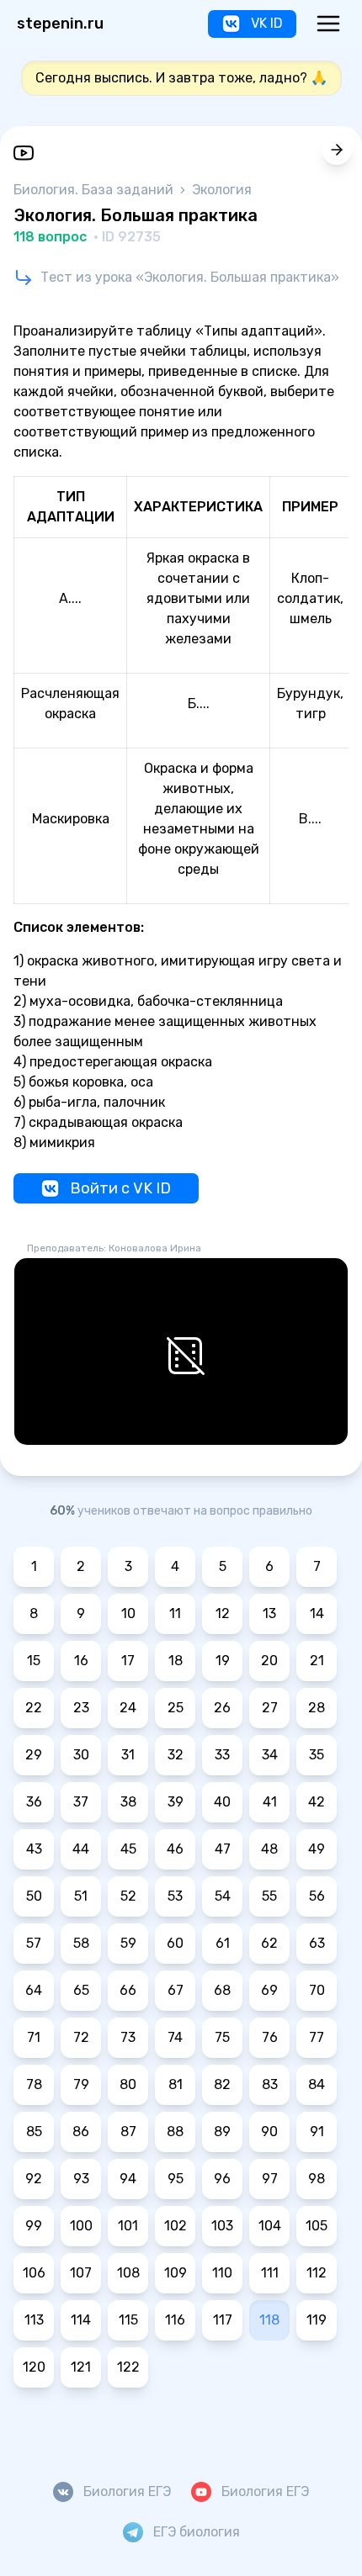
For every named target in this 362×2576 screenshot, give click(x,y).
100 (81, 2226)
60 (175, 1943)
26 (222, 1708)
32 (176, 1755)
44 (81, 1849)
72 (81, 2037)
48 (269, 1849)
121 (81, 2367)
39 (176, 1802)
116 (175, 2320)
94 (128, 2179)
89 (222, 2132)
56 (317, 1896)
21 (317, 1661)
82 (222, 2084)
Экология (222, 190)
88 (175, 2132)
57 (34, 1943)
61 (223, 1943)
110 (222, 2273)
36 (34, 1802)
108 (128, 2273)
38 (128, 1802)
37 (81, 1802)
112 (317, 2273)
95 (176, 2179)
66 (128, 1990)
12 (223, 1613)
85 (34, 2132)
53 (175, 1896)
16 (81, 1661)
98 (317, 2179)
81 (176, 2084)
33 (222, 1755)
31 (128, 1755)
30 (81, 1755)
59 (128, 1943)
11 (175, 1613)
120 (34, 2367)
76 (270, 2037)
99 (34, 2226)
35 (317, 1755)
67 (176, 1990)
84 (317, 2084)
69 (269, 1990)
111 (270, 2273)
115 (128, 2320)
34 (270, 1755)
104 (270, 2226)
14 (317, 1613)
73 (128, 2037)
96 (222, 2179)
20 (269, 1661)
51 (81, 1896)
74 (175, 2037)
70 (317, 1990)
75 (222, 2037)
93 (81, 2179)
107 (81, 2273)
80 (128, 2084)
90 (269, 2132)
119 (317, 2320)
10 (128, 1613)
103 (222, 2226)
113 (34, 2320)
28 (317, 1708)
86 (81, 2132)
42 (317, 1802)
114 (81, 2320)
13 (269, 1613)
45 (128, 1849)
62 (269, 1943)
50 (34, 1896)
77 (317, 2037)
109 (176, 2273)
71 (34, 2037)
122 (128, 2367)
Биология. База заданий (95, 190)
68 (222, 1990)
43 (34, 1849)
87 (128, 2132)
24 (128, 1708)
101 (128, 2226)
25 (176, 1708)
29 (34, 1755)
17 (128, 1661)
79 (81, 2084)
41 (270, 1802)
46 (175, 1849)
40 (222, 1802)
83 (270, 2084)
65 (81, 1990)
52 (128, 1896)
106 (34, 2273)
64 (34, 1990)
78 (34, 2084)
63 (317, 1943)
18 (176, 1661)
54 (223, 1896)
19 (223, 1661)
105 (317, 2226)
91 (317, 2132)
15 (34, 1661)
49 (317, 1849)
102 (176, 2226)
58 (81, 1943)
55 (269, 1896)
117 (223, 2320)
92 (34, 2179)
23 (81, 1708)
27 (270, 1708)
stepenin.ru (60, 24)
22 (34, 1708)
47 (223, 1849)
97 (270, 2179)
